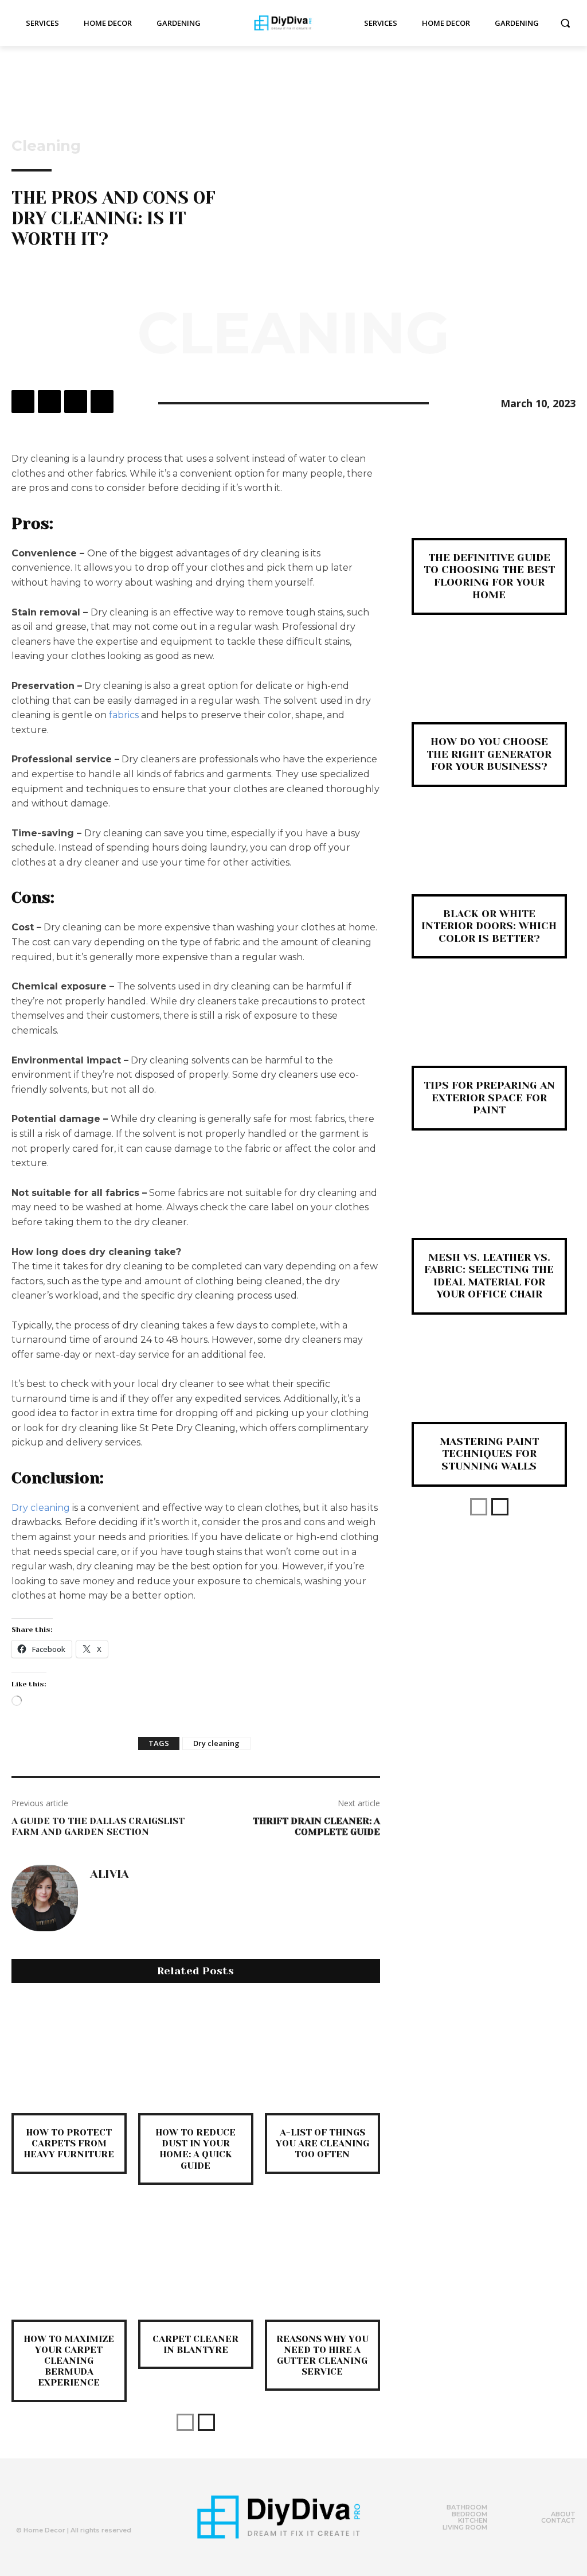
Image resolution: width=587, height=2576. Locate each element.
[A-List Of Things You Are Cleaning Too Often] (322, 2055)
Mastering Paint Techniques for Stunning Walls (489, 1454)
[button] (565, 23)
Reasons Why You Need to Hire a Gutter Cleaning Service (322, 2355)
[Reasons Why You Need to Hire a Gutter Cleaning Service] (322, 2262)
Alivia (109, 1874)
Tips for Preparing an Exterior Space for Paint (489, 1098)
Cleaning (46, 146)
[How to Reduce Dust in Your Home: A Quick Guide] (196, 2055)
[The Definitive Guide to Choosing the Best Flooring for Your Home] (489, 503)
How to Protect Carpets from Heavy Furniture (69, 2143)
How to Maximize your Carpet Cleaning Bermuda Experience (69, 2361)
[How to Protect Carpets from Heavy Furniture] (69, 2055)
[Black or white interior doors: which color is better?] (489, 860)
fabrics (124, 715)
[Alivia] (45, 1898)
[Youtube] (92, 2505)
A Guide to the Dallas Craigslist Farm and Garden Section (98, 1826)
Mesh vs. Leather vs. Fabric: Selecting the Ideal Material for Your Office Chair (489, 1276)
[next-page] (206, 2422)
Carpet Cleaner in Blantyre (195, 2344)
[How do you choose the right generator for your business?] (489, 687)
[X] (49, 402)
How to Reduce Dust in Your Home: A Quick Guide (195, 2149)
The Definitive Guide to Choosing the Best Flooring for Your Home (489, 576)
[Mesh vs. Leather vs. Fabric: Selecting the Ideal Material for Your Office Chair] (489, 1203)
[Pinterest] (76, 402)
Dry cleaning (41, 1508)
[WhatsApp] (102, 402)
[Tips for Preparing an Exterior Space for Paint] (489, 1031)
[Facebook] (23, 402)
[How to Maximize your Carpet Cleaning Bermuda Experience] (69, 2262)
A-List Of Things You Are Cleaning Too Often (322, 2143)
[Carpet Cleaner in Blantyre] (196, 2262)
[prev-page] (185, 2422)
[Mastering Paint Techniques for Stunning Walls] (489, 1387)
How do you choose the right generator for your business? (489, 754)
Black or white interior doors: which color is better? (489, 926)
